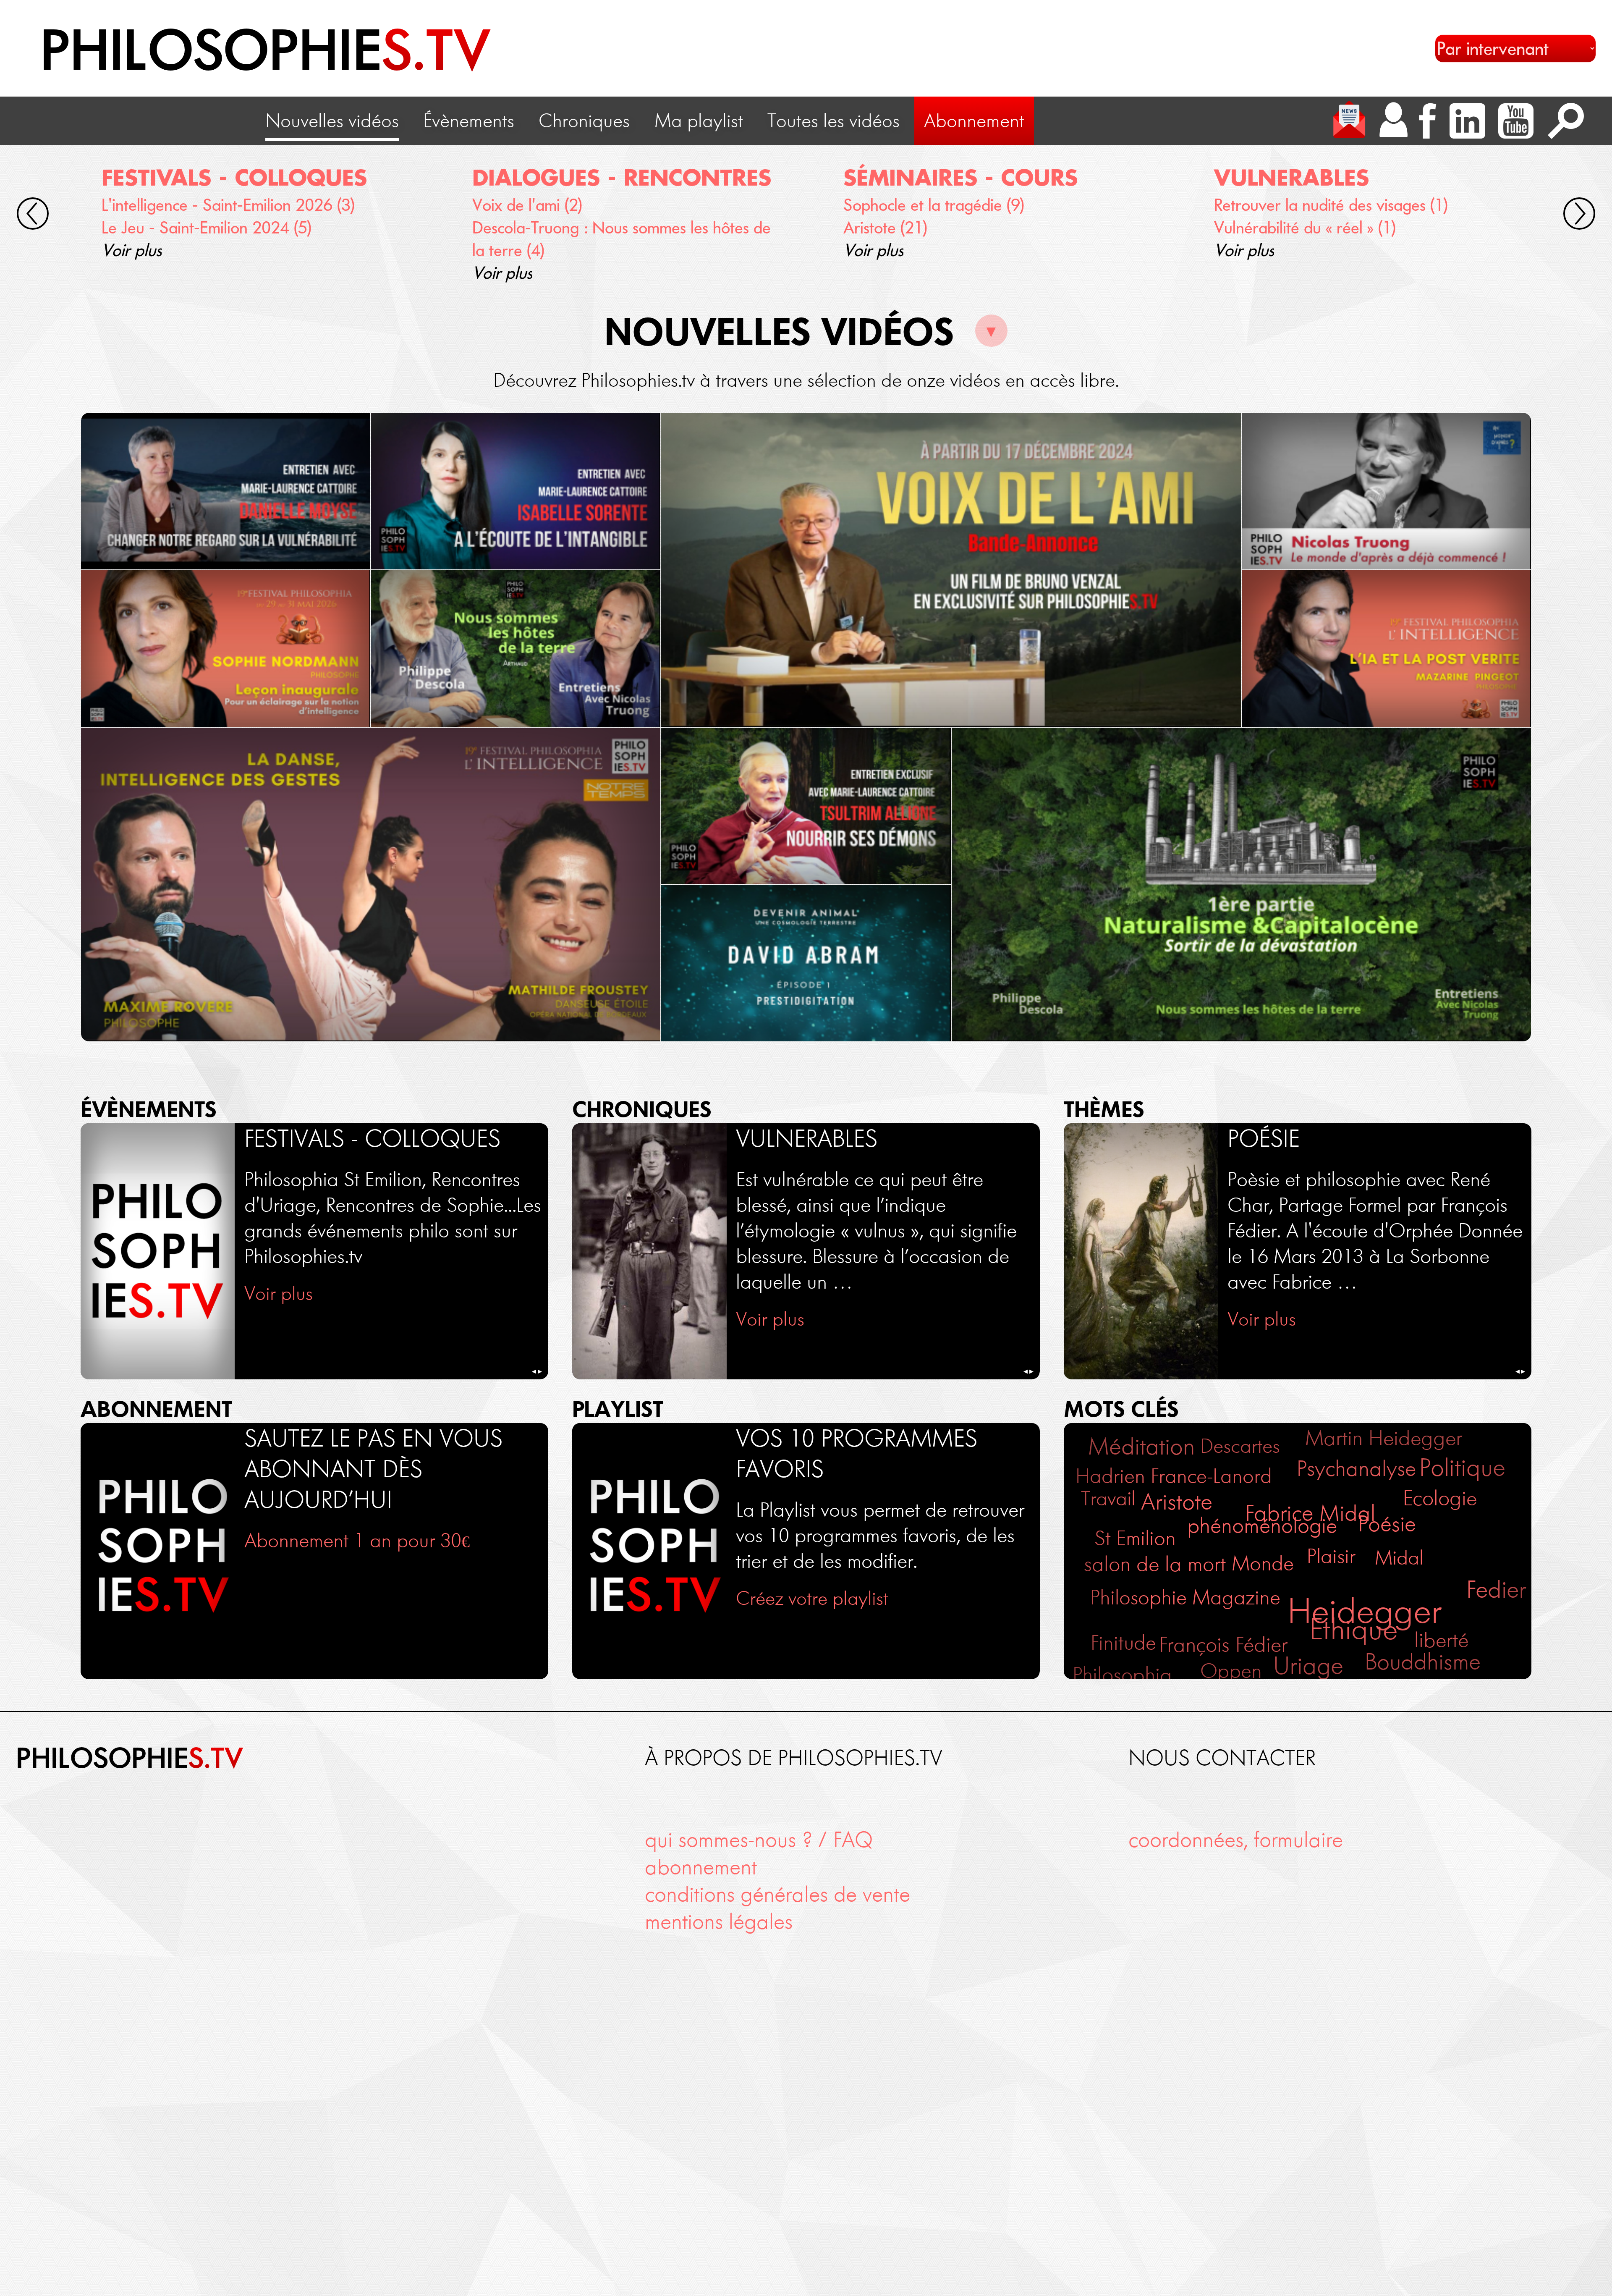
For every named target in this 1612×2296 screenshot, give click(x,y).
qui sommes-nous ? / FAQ (759, 1840)
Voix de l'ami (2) (527, 205)
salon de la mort (1155, 1564)
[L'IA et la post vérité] (1386, 649)
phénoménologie (1262, 1525)
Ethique (1353, 1629)
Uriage (1308, 1666)
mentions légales (719, 1922)
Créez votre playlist (812, 1598)
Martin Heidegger (1384, 1438)
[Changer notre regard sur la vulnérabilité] (226, 491)
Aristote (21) (885, 227)
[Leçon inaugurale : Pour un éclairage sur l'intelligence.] (226, 649)
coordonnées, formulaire (1236, 1840)
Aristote (1177, 1502)
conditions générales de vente (777, 1894)
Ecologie (1440, 1498)
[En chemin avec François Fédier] (951, 570)
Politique (1462, 1468)
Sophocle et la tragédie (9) (934, 205)
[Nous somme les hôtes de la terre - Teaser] (516, 649)
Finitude (1123, 1643)
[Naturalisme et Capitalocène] (1241, 885)
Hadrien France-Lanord (1174, 1476)
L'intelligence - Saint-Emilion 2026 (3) (228, 205)
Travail (1108, 1498)
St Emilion (1135, 1538)
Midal (1399, 1558)
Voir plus (132, 250)
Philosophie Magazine (1185, 1597)
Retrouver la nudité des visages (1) (1331, 205)
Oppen (1231, 1671)
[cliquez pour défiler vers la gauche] (33, 216)
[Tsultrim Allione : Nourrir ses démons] (806, 806)
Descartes (1240, 1446)
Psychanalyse (1356, 1469)
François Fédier (1223, 1645)
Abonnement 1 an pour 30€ (357, 1540)
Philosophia (1122, 1675)
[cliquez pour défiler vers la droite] (1579, 216)
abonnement (701, 1867)
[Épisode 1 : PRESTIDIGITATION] (806, 963)
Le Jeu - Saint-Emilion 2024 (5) (207, 227)
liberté (1441, 1640)
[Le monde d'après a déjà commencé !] (1386, 491)
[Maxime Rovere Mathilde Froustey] (371, 885)
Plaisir (1331, 1556)
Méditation (1142, 1446)
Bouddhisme (1423, 1662)
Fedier (1496, 1590)
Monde (1263, 1563)
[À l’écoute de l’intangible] (516, 491)
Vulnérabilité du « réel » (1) (1305, 227)
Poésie (1387, 1524)
